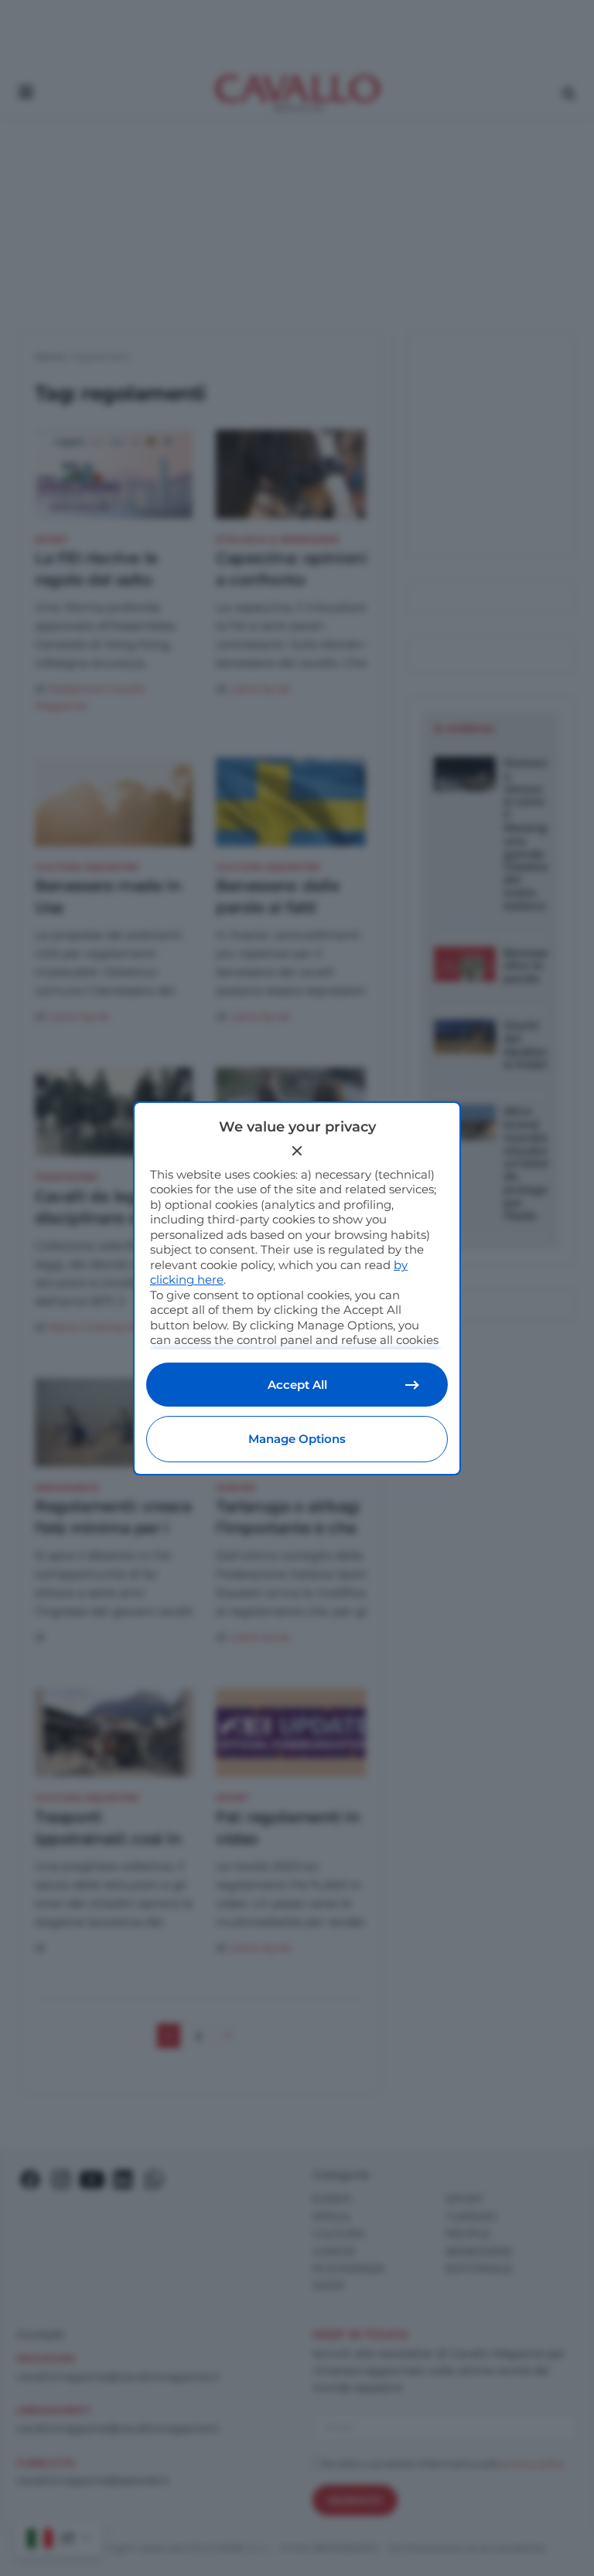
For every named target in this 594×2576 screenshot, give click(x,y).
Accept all (297, 1385)
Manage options (297, 1439)
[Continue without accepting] (297, 1151)
